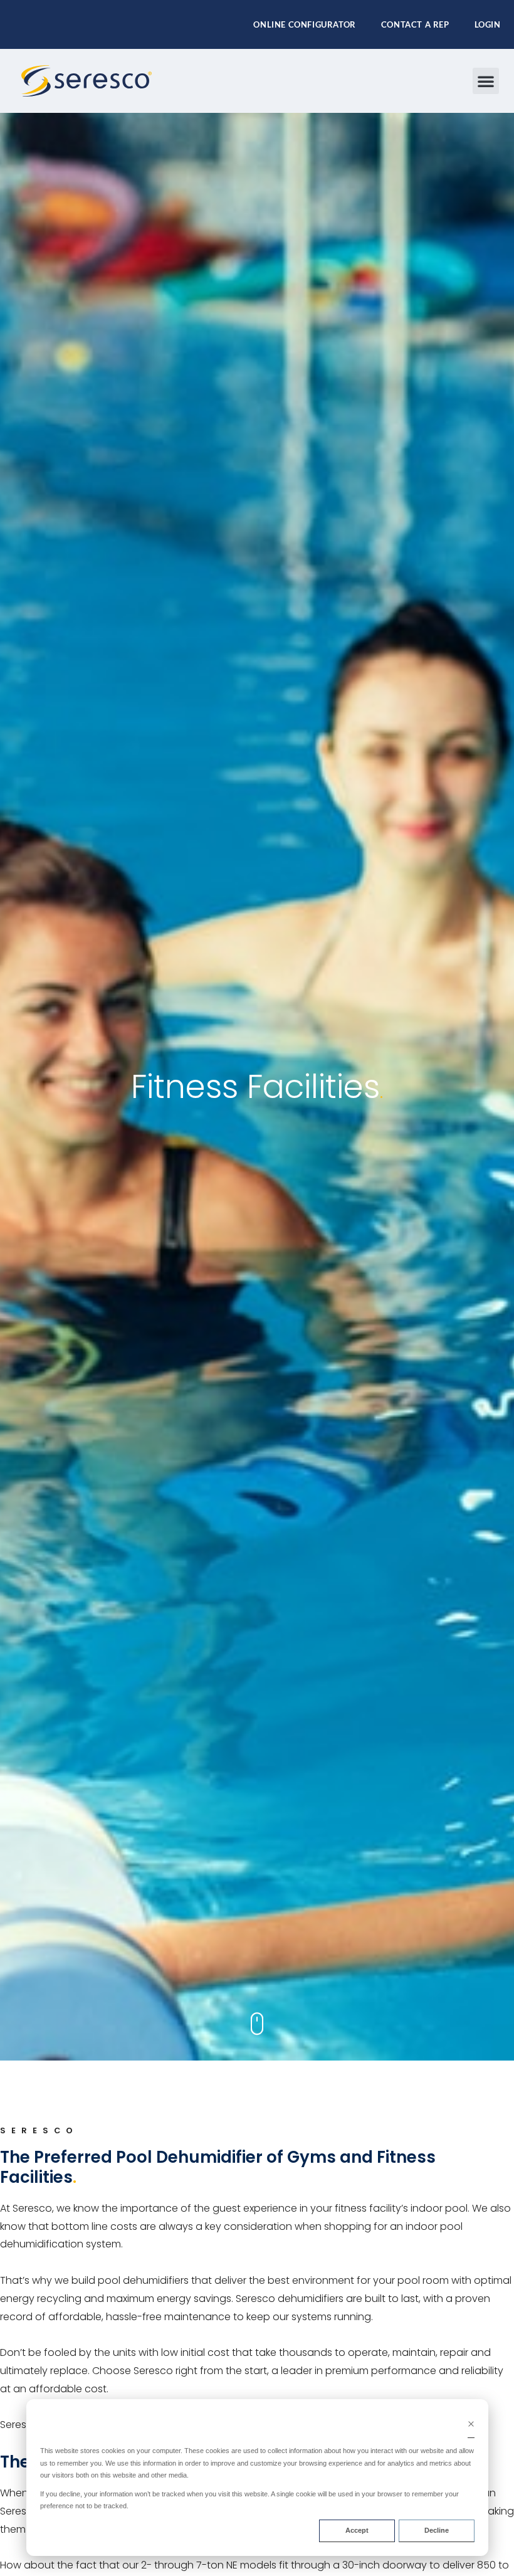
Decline (437, 2530)
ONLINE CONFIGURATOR (304, 24)
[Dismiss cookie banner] (471, 2426)
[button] (486, 81)
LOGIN (488, 24)
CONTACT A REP (415, 24)
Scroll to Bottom (257, 2024)
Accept (357, 2530)
